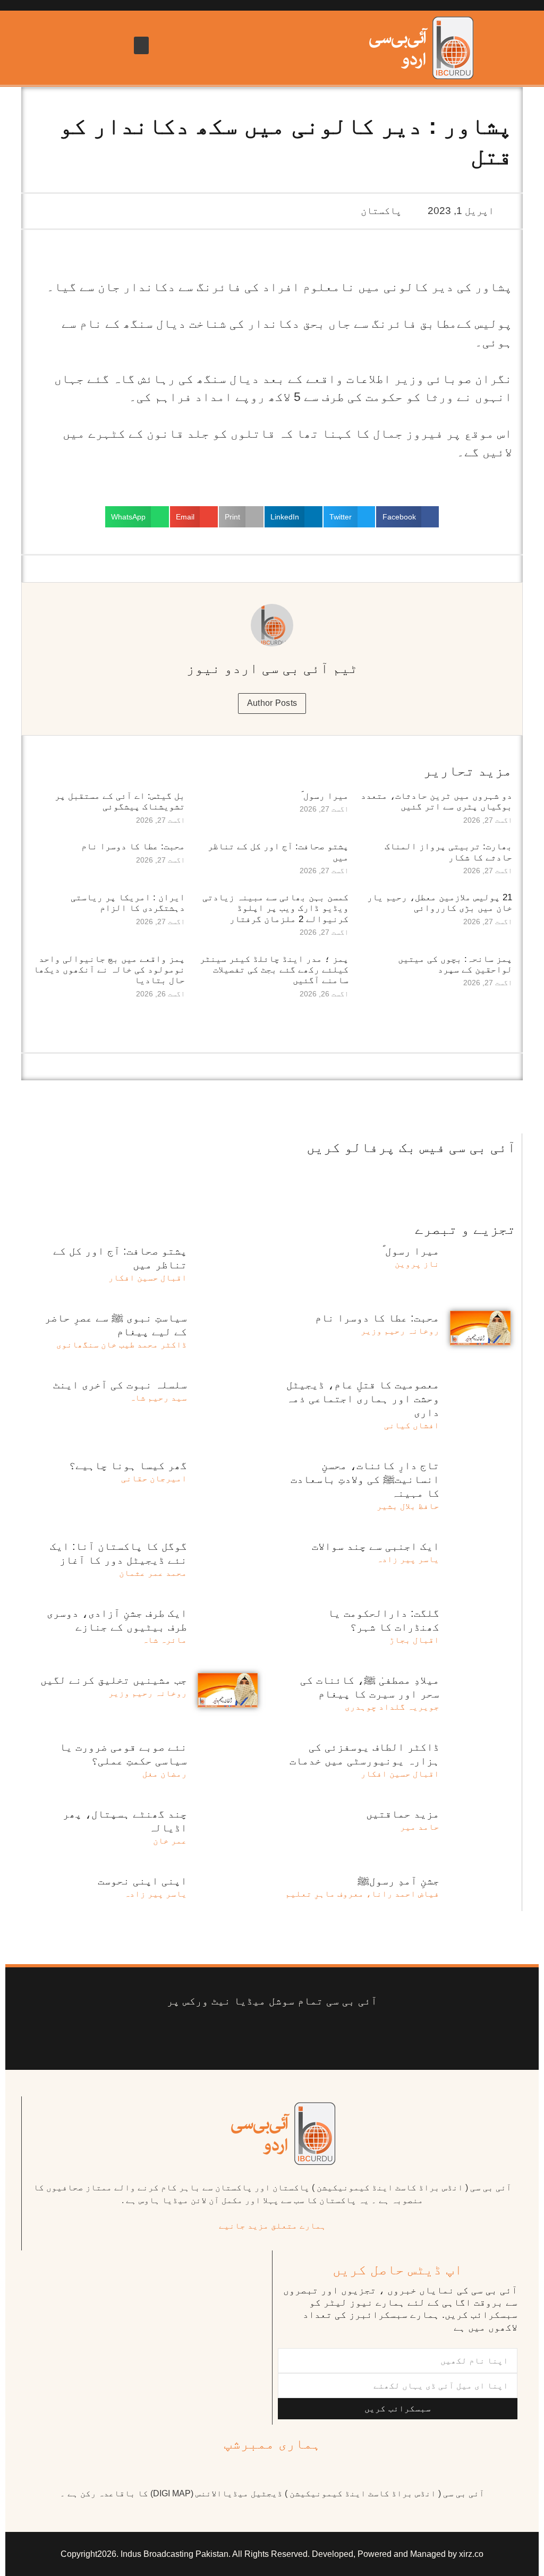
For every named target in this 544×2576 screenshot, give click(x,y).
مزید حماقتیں (403, 1814)
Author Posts (272, 703)
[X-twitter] (320, 2034)
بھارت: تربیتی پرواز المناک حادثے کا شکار (448, 852)
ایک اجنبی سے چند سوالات (376, 1546)
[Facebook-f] (352, 2034)
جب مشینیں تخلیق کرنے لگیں (114, 1680)
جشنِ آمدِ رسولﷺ (398, 1881)
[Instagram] (192, 2034)
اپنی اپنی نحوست (142, 1881)
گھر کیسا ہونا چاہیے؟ (128, 1465)
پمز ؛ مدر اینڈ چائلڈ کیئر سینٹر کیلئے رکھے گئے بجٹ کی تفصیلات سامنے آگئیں (274, 970)
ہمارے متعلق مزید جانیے (273, 2226)
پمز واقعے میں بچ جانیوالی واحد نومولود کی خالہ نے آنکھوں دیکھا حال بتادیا (109, 970)
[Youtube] (288, 2034)
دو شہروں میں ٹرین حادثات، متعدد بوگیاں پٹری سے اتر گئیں (436, 801)
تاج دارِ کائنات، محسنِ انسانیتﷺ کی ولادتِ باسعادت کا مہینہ (365, 1479)
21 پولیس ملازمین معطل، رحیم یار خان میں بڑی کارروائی (440, 903)
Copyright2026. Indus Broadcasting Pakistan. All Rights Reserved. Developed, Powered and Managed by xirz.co (272, 2554)
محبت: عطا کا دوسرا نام (133, 846)
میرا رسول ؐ (325, 796)
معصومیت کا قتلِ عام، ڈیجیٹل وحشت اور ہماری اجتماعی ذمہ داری (363, 1398)
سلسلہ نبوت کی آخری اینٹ (120, 1385)
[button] (141, 45)
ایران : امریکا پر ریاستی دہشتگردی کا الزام (128, 903)
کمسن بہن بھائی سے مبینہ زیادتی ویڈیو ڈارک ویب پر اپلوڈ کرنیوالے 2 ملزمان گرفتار (275, 908)
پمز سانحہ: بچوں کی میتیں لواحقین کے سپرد (455, 964)
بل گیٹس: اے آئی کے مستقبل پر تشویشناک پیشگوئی (120, 801)
